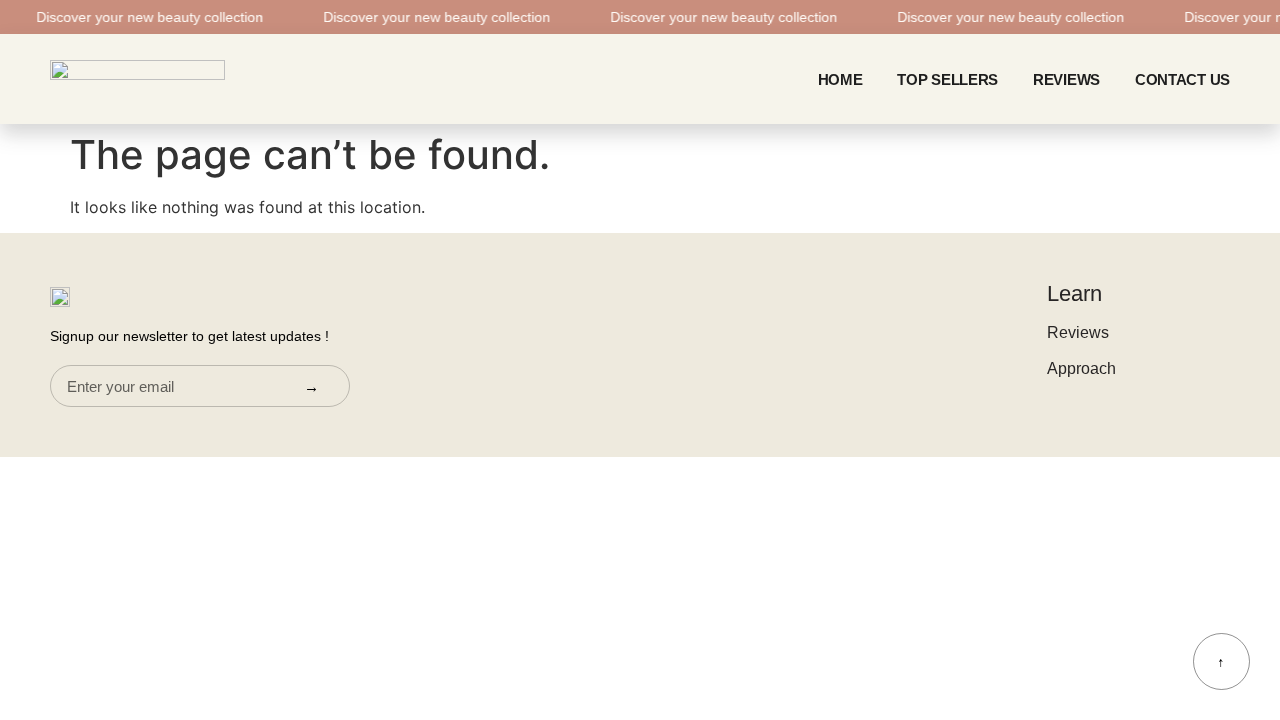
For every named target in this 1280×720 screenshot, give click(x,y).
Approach (1081, 368)
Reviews (1066, 79)
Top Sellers (947, 79)
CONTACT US (1182, 79)
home (840, 79)
